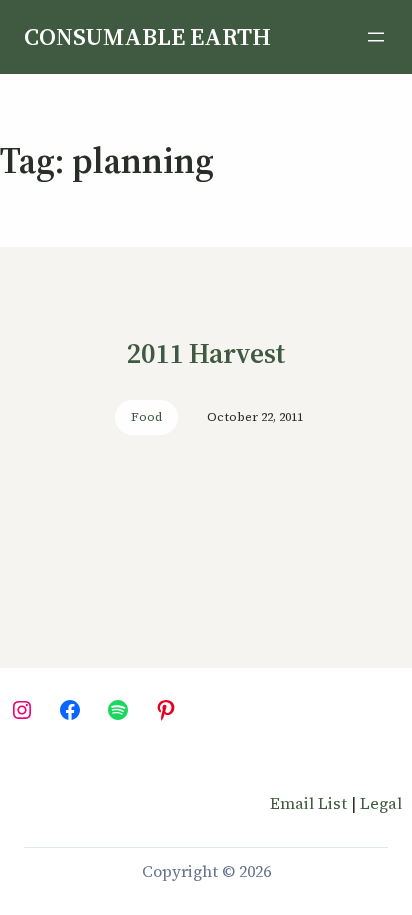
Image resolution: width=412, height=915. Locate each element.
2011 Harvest (206, 353)
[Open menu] (376, 37)
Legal (381, 803)
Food (146, 417)
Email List (308, 803)
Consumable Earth (147, 36)
